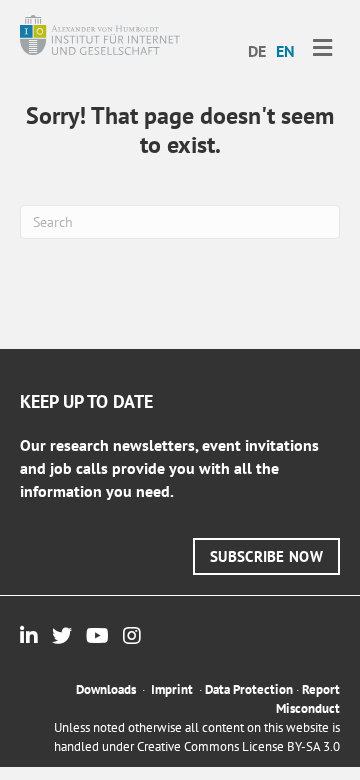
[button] (266, 556)
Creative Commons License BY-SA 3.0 (238, 746)
